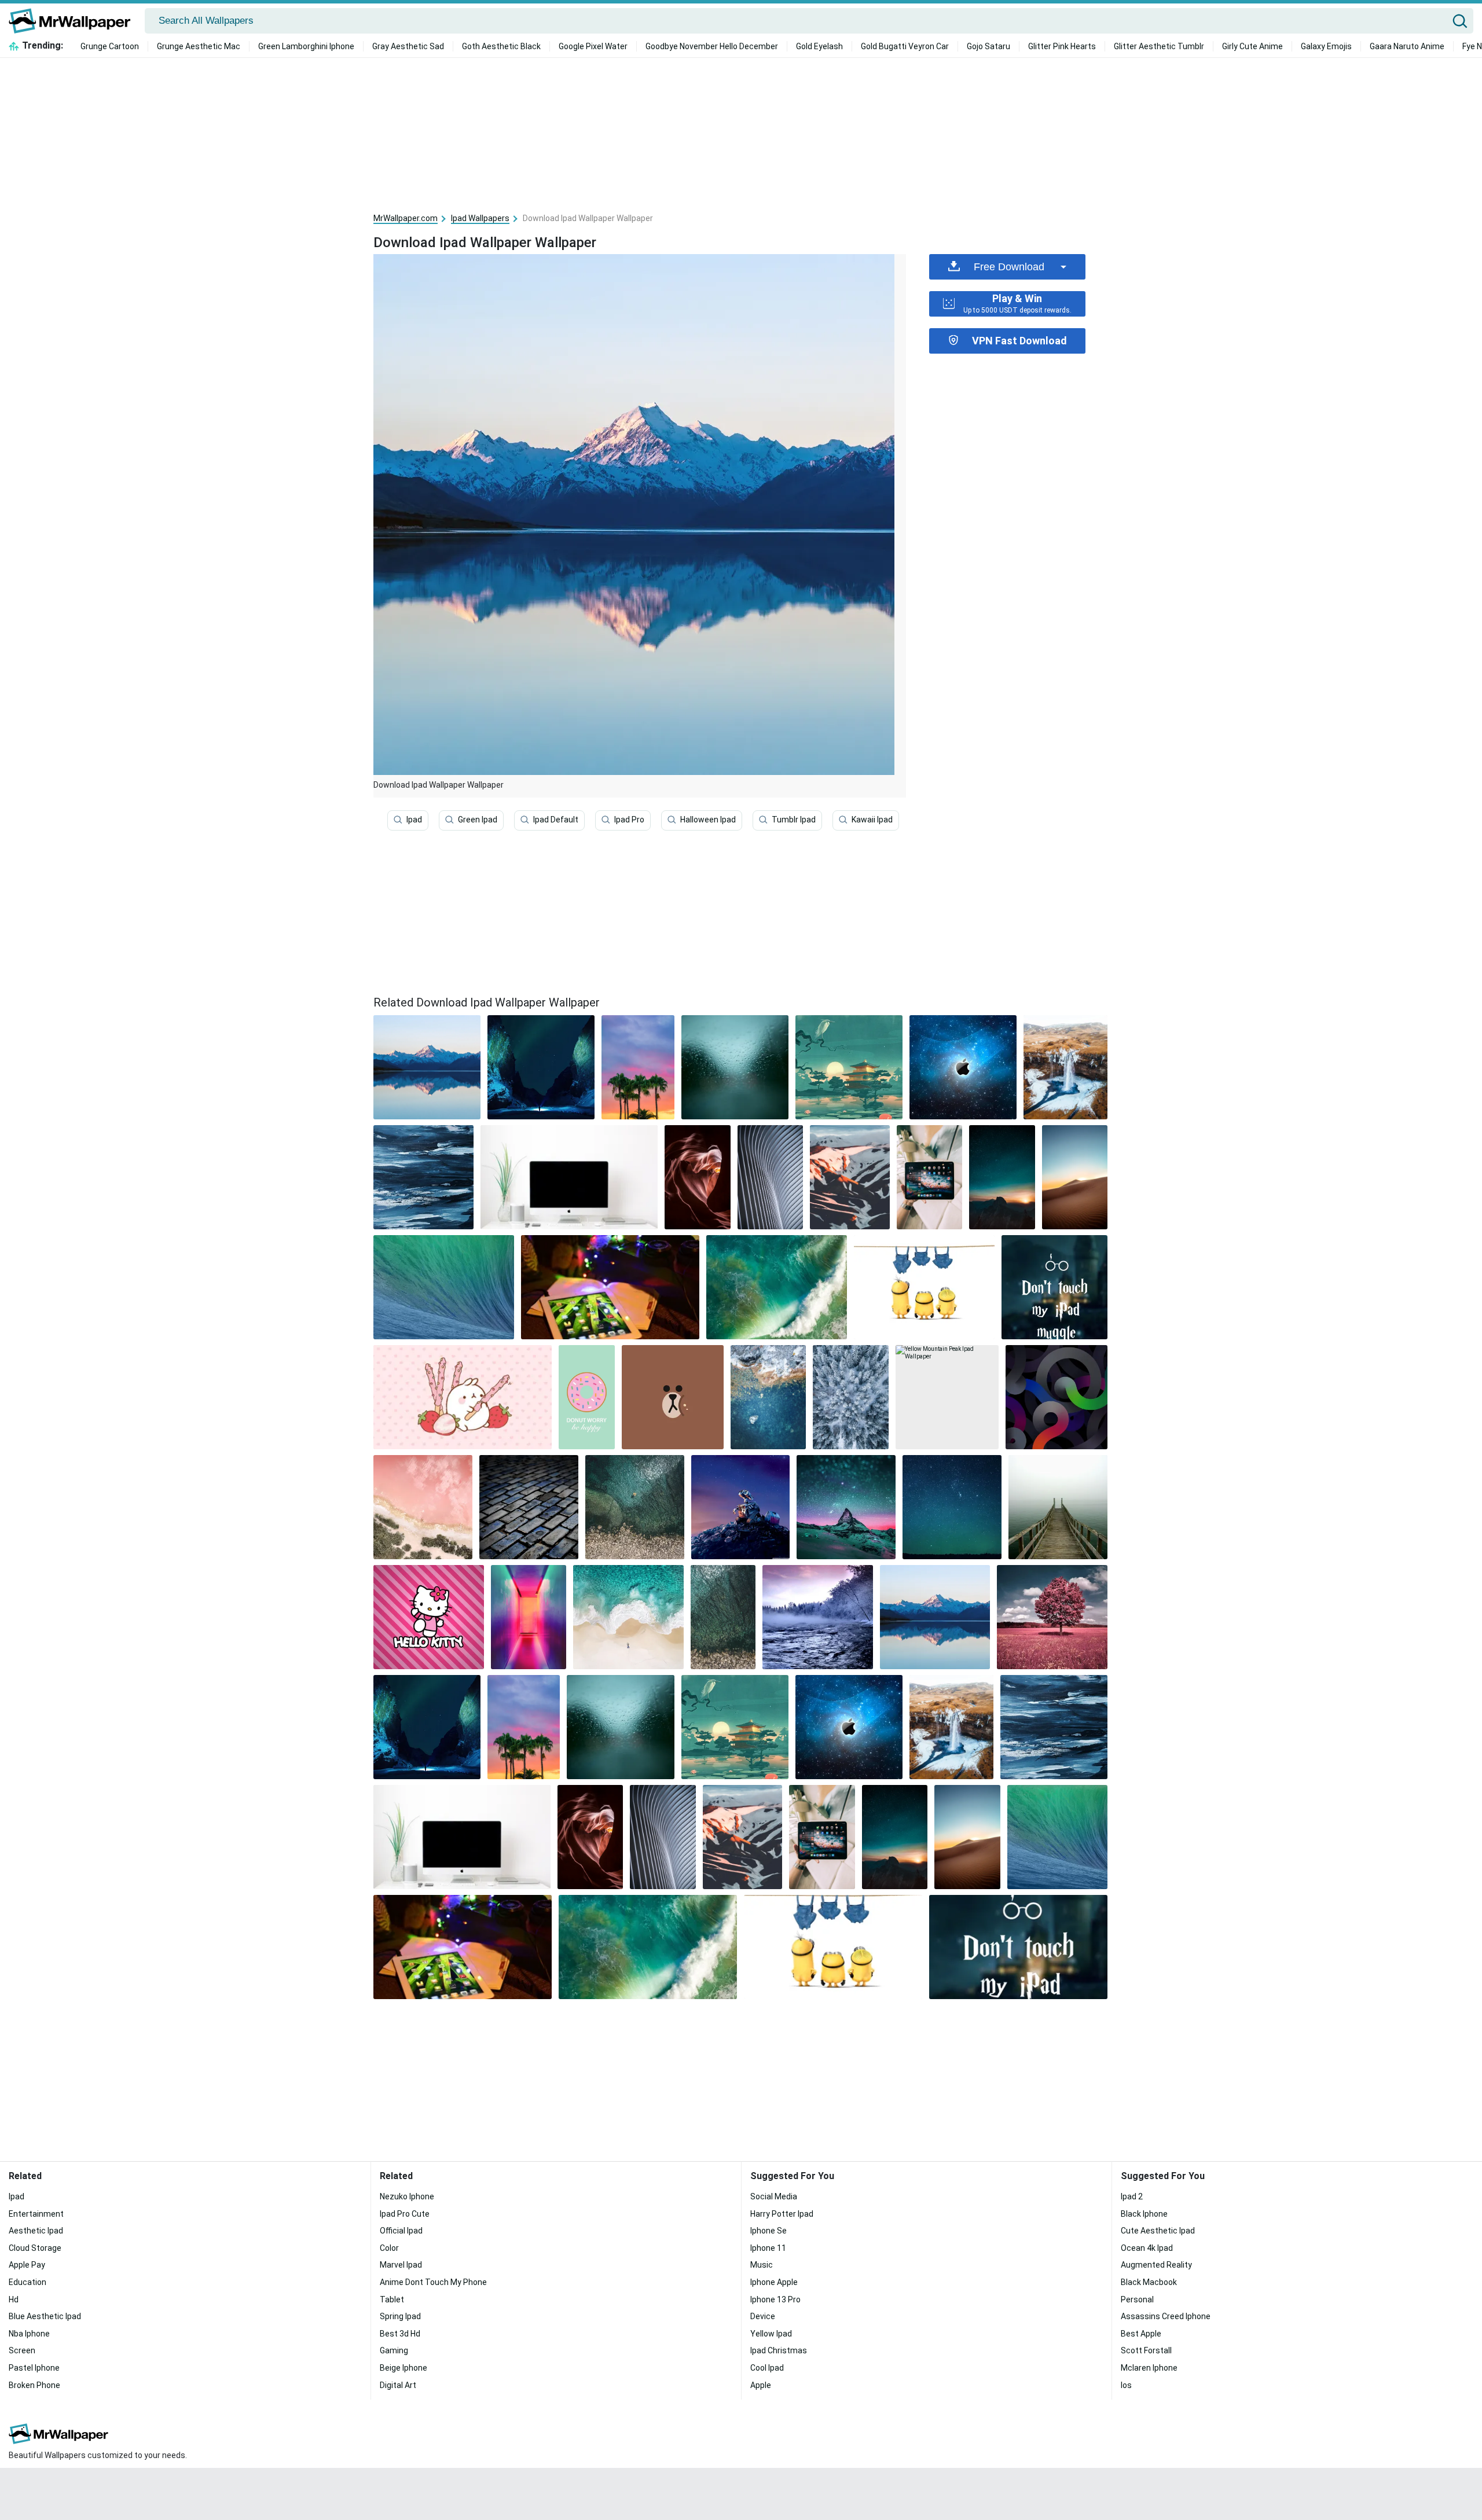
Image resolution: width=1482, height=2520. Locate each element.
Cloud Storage (35, 2248)
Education (27, 2282)
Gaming (394, 2350)
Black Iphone (1144, 2214)
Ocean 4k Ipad (1147, 2248)
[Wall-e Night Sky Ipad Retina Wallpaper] (741, 1507)
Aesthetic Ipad (36, 2231)
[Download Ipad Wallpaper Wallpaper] (541, 1067)
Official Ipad (401, 2231)
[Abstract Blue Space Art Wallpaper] (423, 1177)
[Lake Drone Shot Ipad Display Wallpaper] (635, 1507)
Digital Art (398, 2385)
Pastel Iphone (34, 2368)
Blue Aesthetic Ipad (45, 2316)
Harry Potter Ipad (782, 2214)
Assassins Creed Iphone (1166, 2316)
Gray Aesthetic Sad (408, 46)
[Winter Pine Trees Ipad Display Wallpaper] (851, 1397)
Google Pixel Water (593, 46)
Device (763, 2316)
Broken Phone (34, 2385)
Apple (761, 2385)
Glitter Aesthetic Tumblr (1159, 46)
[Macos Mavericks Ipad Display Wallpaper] (444, 1287)
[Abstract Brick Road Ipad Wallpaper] (529, 1507)
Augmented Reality (1156, 2265)
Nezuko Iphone (407, 2196)
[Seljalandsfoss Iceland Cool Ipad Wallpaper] (1065, 1067)
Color (389, 2248)
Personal (1137, 2299)
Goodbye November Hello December (712, 46)
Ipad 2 (1132, 2196)
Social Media (774, 2196)
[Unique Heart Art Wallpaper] (697, 1177)
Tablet (392, 2299)
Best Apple (1141, 2334)
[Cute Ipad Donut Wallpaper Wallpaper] (587, 1397)
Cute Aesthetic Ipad (1158, 2231)
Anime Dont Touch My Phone (433, 2282)
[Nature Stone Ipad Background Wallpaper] (768, 1397)
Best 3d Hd (400, 2334)
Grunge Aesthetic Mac (199, 46)
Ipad (414, 820)
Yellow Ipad (771, 2334)
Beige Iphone (403, 2368)
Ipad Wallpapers (480, 218)
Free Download (1009, 267)
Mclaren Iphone (1149, 2368)
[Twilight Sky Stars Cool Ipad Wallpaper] (1002, 1177)
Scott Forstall (1146, 2350)
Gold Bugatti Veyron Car (905, 46)
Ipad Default (556, 820)
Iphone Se (768, 2231)
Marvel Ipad (401, 2265)
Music (762, 2265)
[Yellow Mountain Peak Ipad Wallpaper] (947, 1397)
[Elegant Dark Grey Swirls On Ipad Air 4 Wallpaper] (1057, 1397)
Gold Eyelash (819, 46)
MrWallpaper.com (406, 218)
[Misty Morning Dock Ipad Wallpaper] (1058, 1507)
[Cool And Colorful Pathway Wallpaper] (529, 1617)
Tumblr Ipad (794, 820)
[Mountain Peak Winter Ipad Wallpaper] (846, 1507)
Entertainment (36, 2214)
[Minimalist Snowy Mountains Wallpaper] (850, 1177)
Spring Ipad (400, 2316)
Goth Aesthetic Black (501, 46)
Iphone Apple (774, 2282)
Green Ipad (478, 820)
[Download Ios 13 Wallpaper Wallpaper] (929, 1177)
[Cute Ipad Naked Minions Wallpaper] (924, 1287)
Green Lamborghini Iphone (306, 46)
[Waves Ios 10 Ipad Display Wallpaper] (777, 1287)
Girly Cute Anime (1252, 46)
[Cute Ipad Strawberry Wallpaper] (463, 1397)
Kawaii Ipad (872, 820)
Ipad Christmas (779, 2350)
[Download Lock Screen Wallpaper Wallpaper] (770, 1177)
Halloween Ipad (708, 820)
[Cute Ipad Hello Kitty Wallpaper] (429, 1617)
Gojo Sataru (988, 46)
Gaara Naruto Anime (1407, 46)
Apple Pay (27, 2265)
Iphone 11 (768, 2248)
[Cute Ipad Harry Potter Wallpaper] (1054, 1287)
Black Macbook (1149, 2282)
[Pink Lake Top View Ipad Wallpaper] (423, 1507)
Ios (1126, 2385)
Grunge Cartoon (110, 46)
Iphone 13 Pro (775, 2299)
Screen (22, 2350)
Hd (14, 2299)
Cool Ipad (767, 2368)
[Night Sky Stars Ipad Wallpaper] (952, 1507)
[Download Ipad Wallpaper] (427, 1067)
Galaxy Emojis (1326, 46)
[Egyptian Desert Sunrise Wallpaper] (1075, 1177)
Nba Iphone (29, 2334)
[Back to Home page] (74, 21)
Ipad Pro (629, 820)
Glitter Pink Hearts (1062, 46)
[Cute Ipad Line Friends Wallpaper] (673, 1397)
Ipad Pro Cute (405, 2214)
